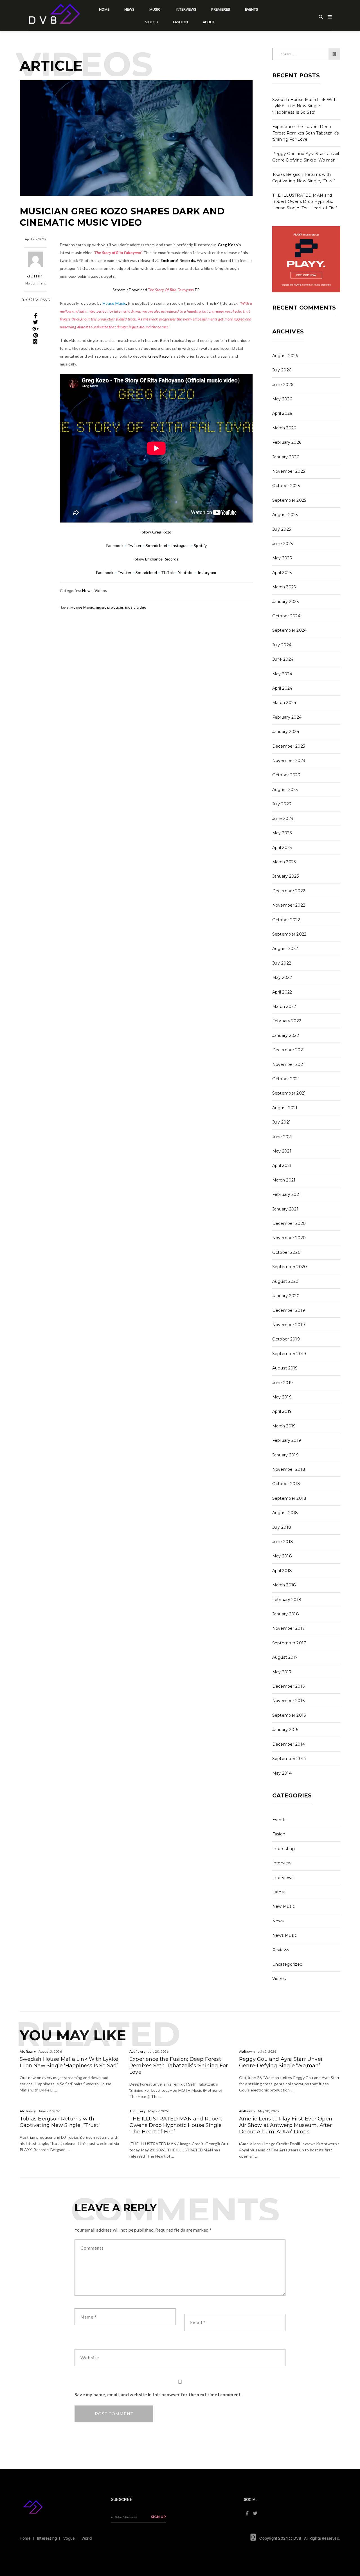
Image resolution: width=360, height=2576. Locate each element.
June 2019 (283, 1383)
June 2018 (283, 1542)
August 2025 (285, 515)
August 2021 (285, 1108)
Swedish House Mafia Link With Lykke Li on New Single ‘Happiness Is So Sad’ (305, 106)
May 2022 (282, 978)
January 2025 (286, 602)
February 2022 (287, 1021)
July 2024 (282, 645)
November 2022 (289, 905)
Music (155, 9)
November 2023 (289, 761)
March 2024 (284, 703)
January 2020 (286, 1296)
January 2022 (286, 1035)
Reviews (281, 1950)
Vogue (69, 2538)
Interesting (284, 1849)
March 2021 (284, 1180)
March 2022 (284, 1006)
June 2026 (283, 385)
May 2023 (282, 833)
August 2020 (285, 1281)
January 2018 (286, 1614)
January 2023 (286, 876)
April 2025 (282, 573)
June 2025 (283, 544)
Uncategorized (287, 1964)
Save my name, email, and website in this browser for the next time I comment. (158, 2394)
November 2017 (289, 1628)
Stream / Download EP (156, 290)
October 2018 (286, 1484)
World (87, 2538)
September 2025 (289, 500)
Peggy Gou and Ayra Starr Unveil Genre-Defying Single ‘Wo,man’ (281, 2062)
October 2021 (286, 1079)
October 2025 (286, 486)
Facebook (115, 545)
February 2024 (287, 717)
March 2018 (284, 1585)
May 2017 (282, 1672)
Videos (151, 22)
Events (252, 9)
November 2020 (289, 1238)
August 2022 (285, 949)
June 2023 (283, 819)
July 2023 (282, 804)
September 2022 (289, 934)
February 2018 (287, 1600)
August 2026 (285, 356)
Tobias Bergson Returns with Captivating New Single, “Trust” (60, 2122)
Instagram (181, 545)
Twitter (135, 545)
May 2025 (282, 558)
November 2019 (289, 1325)
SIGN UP (158, 2517)
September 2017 (289, 1643)
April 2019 (282, 1411)
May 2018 (282, 1556)
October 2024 (286, 616)
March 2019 (284, 1426)
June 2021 (283, 1137)
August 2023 (285, 790)
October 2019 (286, 1339)
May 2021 (282, 1151)
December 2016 (289, 1686)
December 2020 (289, 1223)
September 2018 (289, 1498)
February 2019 (287, 1440)
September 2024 (290, 630)
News (129, 9)
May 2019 (282, 1397)
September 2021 (289, 1093)
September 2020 (290, 1267)
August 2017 (285, 1657)
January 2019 (286, 1455)
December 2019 (289, 1310)
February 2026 (287, 442)
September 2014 (289, 1759)
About (209, 22)
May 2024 (282, 674)
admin (35, 276)
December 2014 (289, 1744)
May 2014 (282, 1773)
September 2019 (289, 1354)
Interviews (186, 9)
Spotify (200, 545)
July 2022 (282, 963)
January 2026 (286, 457)
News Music (285, 1935)
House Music (82, 607)
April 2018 (282, 1571)
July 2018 (282, 1527)
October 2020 (287, 1252)
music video (136, 607)
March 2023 (284, 862)
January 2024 (286, 732)
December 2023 (289, 746)
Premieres (221, 9)
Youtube (186, 572)
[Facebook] (36, 316)
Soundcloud (156, 545)
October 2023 (286, 775)
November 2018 (289, 1469)
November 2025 (289, 471)
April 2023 (282, 848)
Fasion (279, 1834)
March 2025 (284, 587)
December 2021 (289, 1050)
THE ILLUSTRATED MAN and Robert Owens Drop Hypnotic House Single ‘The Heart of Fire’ (305, 202)
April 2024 (282, 688)
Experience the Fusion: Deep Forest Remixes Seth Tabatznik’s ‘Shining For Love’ (306, 133)
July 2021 (282, 1122)
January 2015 (285, 1730)
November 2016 (289, 1701)
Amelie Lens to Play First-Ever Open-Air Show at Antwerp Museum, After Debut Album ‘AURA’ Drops (287, 2125)
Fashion (180, 22)
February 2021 (287, 1194)
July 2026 (282, 370)
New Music (284, 1906)
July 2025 (282, 529)
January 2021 (285, 1209)
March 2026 (284, 428)
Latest (279, 1892)
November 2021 (289, 1064)
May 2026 (282, 399)
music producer (110, 607)
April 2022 (282, 992)
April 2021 (282, 1165)
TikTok (167, 572)
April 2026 (282, 413)
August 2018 (285, 1513)
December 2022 (289, 891)
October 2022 (286, 920)
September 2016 (289, 1715)
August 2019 (285, 1368)
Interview (282, 1863)
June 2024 (283, 659)
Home (104, 9)
